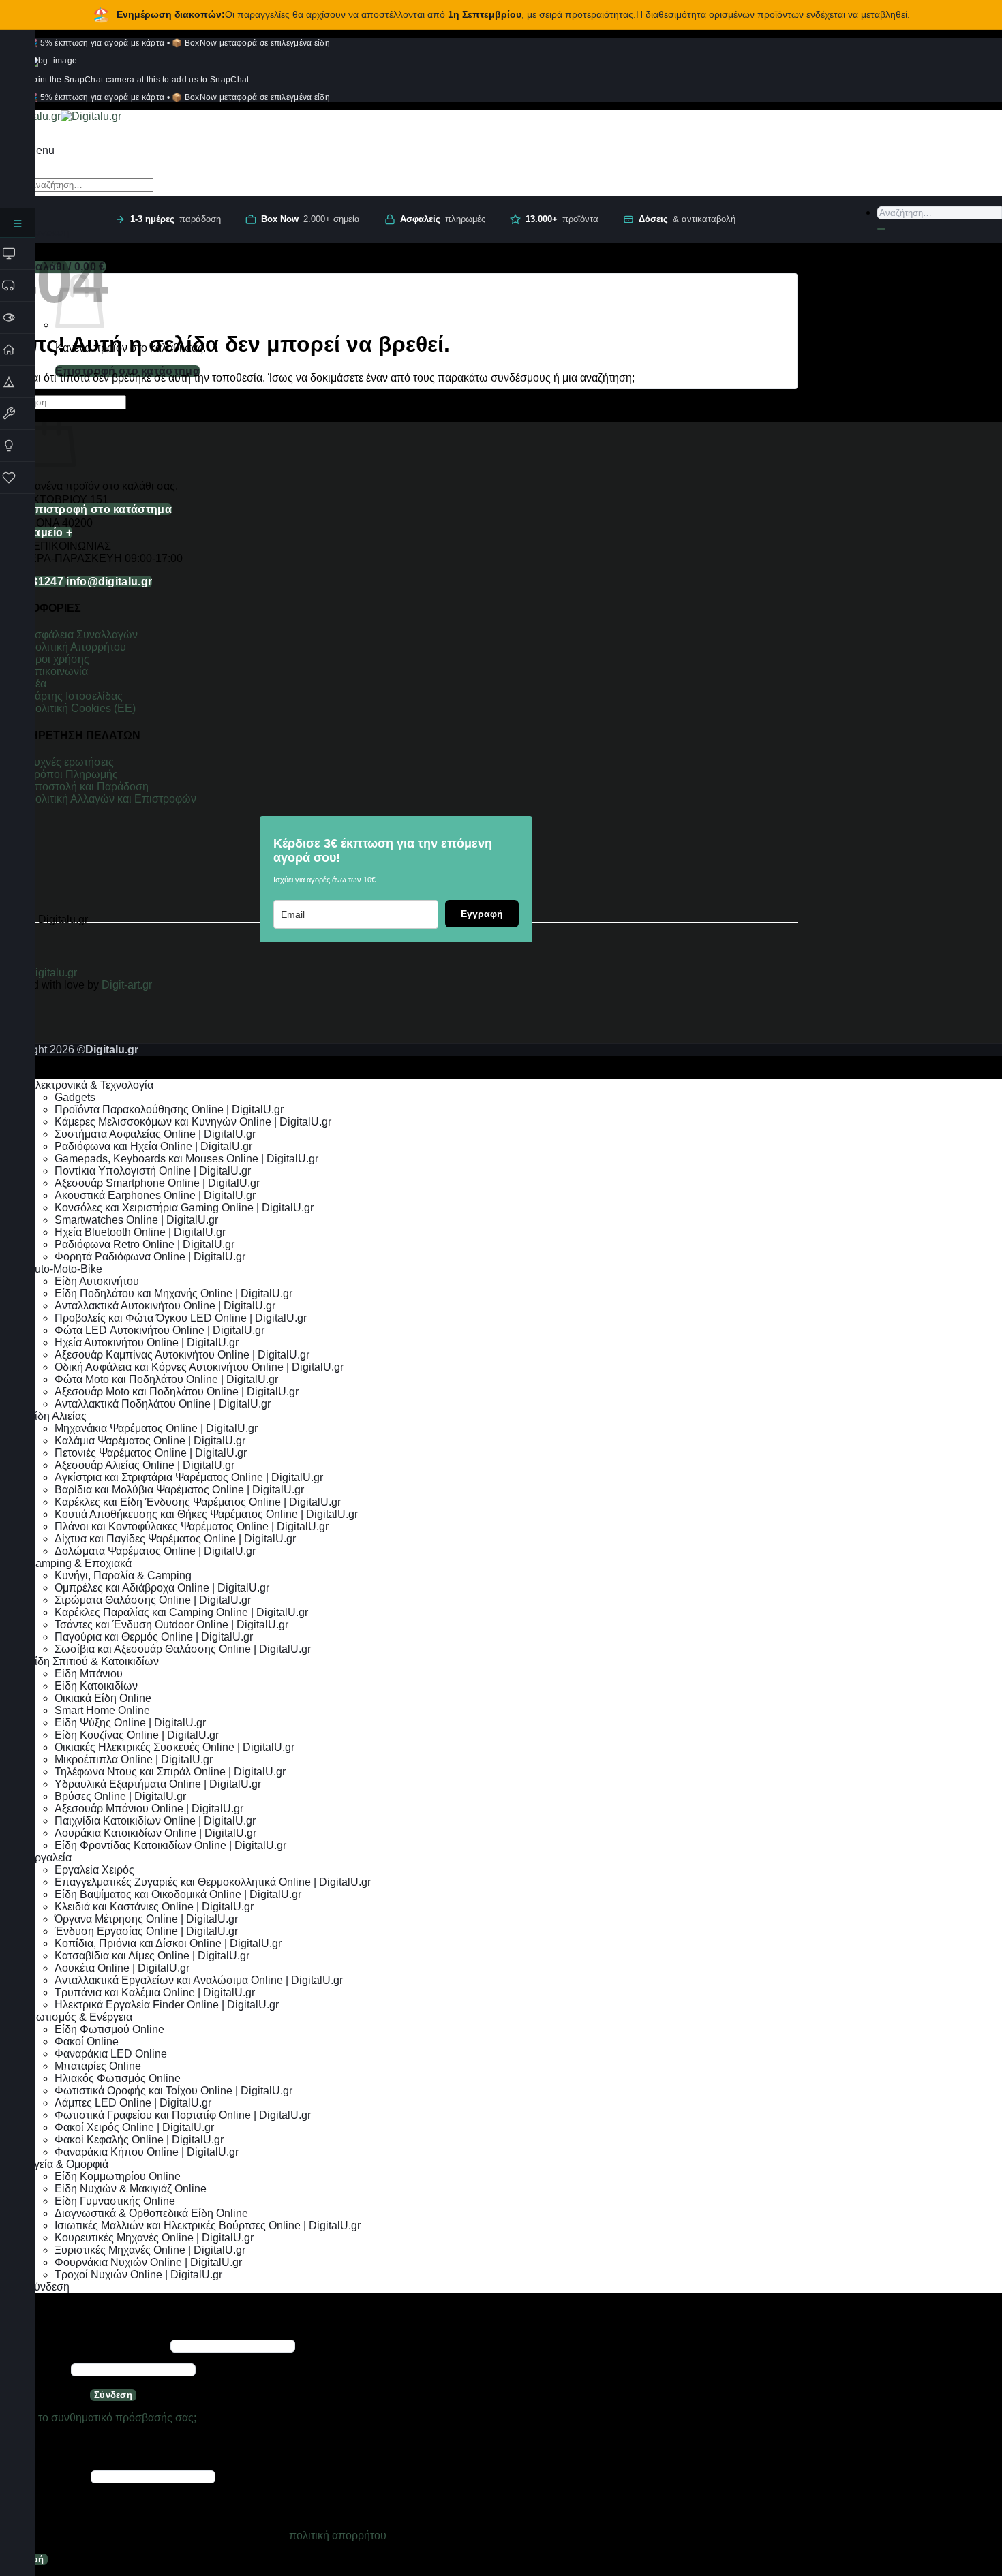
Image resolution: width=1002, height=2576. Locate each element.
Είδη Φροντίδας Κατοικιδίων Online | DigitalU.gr (170, 1845)
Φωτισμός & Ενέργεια (80, 2017)
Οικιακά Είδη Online (103, 1698)
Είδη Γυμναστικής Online (115, 2201)
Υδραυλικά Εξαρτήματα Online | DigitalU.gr (158, 1784)
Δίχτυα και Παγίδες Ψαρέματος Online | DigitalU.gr (175, 1539)
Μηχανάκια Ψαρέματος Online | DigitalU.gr (156, 1428)
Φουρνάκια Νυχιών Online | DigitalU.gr (148, 2262)
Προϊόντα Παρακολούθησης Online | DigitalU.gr (169, 1109)
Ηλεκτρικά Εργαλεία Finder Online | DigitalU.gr (167, 2005)
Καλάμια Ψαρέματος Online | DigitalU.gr (150, 1441)
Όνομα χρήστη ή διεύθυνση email (84, 2345)
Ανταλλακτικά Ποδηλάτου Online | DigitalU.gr (163, 1404)
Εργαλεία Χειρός (94, 1870)
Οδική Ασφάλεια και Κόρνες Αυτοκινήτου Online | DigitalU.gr (199, 1367)
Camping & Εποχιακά (79, 1563)
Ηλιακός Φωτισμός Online (118, 2078)
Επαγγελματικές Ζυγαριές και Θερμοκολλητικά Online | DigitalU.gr (213, 1882)
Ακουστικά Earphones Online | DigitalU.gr (155, 1195)
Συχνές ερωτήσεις (71, 762)
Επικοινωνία (59, 671)
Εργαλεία (49, 1858)
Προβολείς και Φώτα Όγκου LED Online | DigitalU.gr (181, 1318)
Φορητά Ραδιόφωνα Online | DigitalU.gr (150, 1257)
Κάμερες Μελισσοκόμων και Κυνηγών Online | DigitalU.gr (193, 1122)
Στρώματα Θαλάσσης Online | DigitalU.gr (153, 1600)
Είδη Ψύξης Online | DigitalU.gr (130, 1723)
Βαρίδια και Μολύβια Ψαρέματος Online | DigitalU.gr (179, 1490)
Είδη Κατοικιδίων (96, 1686)
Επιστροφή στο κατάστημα (127, 371)
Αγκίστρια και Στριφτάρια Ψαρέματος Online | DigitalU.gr (189, 1477)
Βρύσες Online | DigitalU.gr (120, 1796)
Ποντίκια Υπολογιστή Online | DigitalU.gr (153, 1171)
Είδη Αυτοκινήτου (97, 1281)
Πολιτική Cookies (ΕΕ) (81, 708)
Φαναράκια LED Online (111, 2054)
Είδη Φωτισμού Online (109, 2029)
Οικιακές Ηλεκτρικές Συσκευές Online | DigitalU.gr (174, 1747)
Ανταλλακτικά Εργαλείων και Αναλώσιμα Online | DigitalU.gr (199, 1980)
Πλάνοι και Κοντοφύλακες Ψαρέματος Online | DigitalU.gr (192, 1526)
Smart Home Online (102, 1710)
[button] (41, 150)
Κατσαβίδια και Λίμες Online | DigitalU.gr (152, 1956)
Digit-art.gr (128, 985)
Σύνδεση (113, 2395)
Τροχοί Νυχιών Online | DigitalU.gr (138, 2275)
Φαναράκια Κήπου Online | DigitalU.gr (147, 2152)
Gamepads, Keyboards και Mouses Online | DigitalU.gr (186, 1159)
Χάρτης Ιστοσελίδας (75, 696)
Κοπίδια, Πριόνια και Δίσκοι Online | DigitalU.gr (168, 1943)
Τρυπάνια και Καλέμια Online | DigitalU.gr (155, 1992)
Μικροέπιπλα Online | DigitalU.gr (134, 1759)
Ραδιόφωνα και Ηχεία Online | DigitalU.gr (153, 1146)
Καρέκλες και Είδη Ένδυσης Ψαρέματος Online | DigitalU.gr (198, 1502)
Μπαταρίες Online (98, 2066)
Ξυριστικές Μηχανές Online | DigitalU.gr (150, 2250)
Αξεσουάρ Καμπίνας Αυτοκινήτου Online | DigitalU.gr (182, 1355)
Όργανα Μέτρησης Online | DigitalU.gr (146, 1919)
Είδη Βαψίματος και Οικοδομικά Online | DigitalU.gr (178, 1894)
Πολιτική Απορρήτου (77, 647)
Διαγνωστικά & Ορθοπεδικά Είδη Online (151, 2213)
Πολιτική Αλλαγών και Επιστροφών (112, 799)
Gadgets (75, 1097)
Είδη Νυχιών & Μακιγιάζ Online (131, 2189)
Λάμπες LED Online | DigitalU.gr (133, 2103)
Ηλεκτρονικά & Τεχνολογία (90, 1085)
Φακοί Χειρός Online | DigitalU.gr (134, 2127)
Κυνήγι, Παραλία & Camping (123, 1576)
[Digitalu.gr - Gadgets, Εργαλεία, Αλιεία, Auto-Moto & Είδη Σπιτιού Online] (61, 116)
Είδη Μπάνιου (89, 1674)
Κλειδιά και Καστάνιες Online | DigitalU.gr (154, 1907)
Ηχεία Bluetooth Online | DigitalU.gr (140, 1232)
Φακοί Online (87, 2042)
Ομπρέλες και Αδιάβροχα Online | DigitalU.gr (162, 1588)
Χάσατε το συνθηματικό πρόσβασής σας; (98, 2418)
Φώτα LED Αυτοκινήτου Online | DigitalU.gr (160, 1330)
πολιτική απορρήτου (338, 2535)
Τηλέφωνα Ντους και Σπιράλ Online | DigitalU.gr (170, 1772)
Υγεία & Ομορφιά (68, 2164)
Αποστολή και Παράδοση (88, 787)
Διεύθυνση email (44, 2476)
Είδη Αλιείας (57, 1416)
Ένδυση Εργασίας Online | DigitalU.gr (146, 1931)
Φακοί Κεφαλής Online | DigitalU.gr (139, 2140)
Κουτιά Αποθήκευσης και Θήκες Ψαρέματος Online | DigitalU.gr (206, 1514)
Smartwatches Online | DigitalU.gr (136, 1220)
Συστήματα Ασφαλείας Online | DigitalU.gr (155, 1134)
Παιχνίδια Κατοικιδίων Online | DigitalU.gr (155, 1821)
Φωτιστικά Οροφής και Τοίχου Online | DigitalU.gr (173, 2091)
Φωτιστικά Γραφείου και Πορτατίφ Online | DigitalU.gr (183, 2115)
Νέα (37, 684)
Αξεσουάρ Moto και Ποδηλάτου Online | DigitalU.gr (177, 1392)
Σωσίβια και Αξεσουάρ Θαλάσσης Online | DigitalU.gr (183, 1649)
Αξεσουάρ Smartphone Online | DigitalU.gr (157, 1183)
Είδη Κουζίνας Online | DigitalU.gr (137, 1735)
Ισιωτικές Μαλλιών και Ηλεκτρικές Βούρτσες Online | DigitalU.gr (208, 2225)
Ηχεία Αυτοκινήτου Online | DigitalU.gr (147, 1343)
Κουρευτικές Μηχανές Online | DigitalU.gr (154, 2238)
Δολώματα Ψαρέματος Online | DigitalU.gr (155, 1551)
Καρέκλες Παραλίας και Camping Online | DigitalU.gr (181, 1612)
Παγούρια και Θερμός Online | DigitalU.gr (154, 1637)
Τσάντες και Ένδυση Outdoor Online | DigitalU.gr (171, 1625)
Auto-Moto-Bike (65, 1269)
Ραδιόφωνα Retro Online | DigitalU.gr (145, 1244)
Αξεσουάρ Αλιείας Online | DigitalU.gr (145, 1465)
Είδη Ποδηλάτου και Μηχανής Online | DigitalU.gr (173, 1293)
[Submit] (881, 229)
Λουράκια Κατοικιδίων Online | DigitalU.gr (155, 1833)
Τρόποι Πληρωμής (73, 774)
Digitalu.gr (54, 973)
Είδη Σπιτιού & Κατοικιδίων (93, 1661)
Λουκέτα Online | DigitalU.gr (122, 1968)
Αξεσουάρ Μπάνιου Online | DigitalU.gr (149, 1809)
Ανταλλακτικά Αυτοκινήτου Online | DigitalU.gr (165, 1306)
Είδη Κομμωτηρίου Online (118, 2176)
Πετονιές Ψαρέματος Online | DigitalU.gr (151, 1453)
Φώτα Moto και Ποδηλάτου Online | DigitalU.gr (166, 1379)
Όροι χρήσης (58, 659)
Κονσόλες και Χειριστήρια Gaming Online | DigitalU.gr (184, 1208)
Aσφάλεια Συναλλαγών (82, 635)
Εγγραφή (482, 914)
